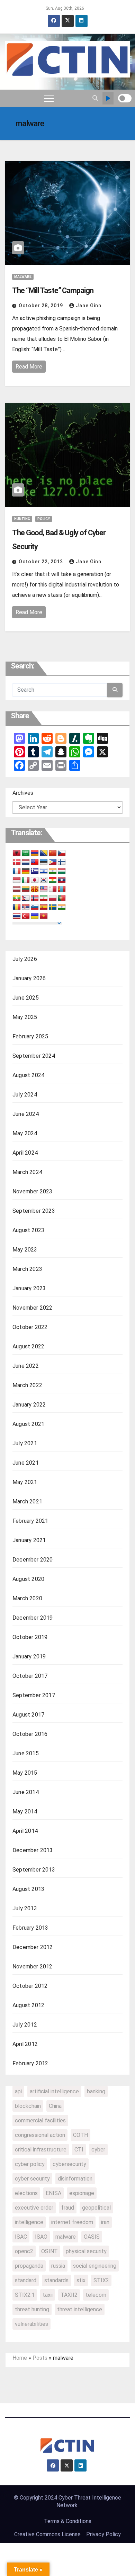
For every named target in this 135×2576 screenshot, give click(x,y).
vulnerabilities (31, 2324)
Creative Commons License (47, 2534)
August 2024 (28, 1075)
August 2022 (28, 1346)
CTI (79, 2150)
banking (96, 2091)
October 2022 (30, 1327)
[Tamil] (62, 907)
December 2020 (33, 1560)
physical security (86, 2251)
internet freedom (72, 2222)
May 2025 (25, 1017)
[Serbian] (26, 907)
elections (26, 2193)
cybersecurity (69, 2164)
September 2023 (34, 1211)
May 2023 (25, 1250)
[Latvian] (17, 889)
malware (66, 2237)
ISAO (41, 2237)
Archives (23, 793)
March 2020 (27, 1598)
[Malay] (44, 889)
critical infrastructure (41, 2150)
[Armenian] (35, 853)
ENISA (53, 2193)
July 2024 (25, 1095)
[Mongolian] (62, 889)
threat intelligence (80, 2309)
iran (105, 2222)
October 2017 (30, 1676)
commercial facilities (40, 2120)
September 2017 (34, 1695)
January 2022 (29, 1405)
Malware (23, 277)
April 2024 (25, 1153)
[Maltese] (53, 889)
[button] (95, 98)
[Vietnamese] (44, 916)
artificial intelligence (54, 2091)
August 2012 (28, 2005)
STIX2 (101, 2280)
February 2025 (30, 1036)
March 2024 (27, 1172)
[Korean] (44, 880)
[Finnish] (62, 862)
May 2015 (25, 1773)
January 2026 (29, 978)
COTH (80, 2135)
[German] (26, 871)
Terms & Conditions (68, 2521)
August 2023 (28, 1230)
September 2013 (34, 1870)
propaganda (29, 2266)
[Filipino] (53, 862)
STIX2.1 (25, 2295)
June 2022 (26, 1366)
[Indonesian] (17, 880)
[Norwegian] (35, 898)
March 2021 (27, 1501)
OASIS (92, 2237)
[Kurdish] (53, 880)
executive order (34, 2208)
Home (20, 2358)
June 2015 (26, 1753)
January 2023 (29, 1288)
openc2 (24, 2251)
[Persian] (44, 898)
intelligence (29, 2222)
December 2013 (33, 1850)
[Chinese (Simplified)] (53, 853)
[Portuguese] (62, 898)
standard (26, 2280)
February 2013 (30, 1928)
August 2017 (28, 1715)
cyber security (32, 2179)
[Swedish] (53, 907)
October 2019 (30, 1637)
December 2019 (33, 1618)
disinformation (75, 2179)
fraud (68, 2208)
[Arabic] (26, 853)
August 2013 (28, 1889)
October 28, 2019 (42, 306)
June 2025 (26, 998)
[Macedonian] (35, 889)
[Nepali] (26, 898)
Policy (44, 519)
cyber (98, 2150)
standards (56, 2280)
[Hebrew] (44, 871)
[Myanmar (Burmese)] (17, 898)
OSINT (49, 2251)
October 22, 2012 (42, 562)
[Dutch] (26, 862)
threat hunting (32, 2309)
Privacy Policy (103, 2534)
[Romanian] (17, 907)
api (18, 2091)
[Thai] (17, 916)
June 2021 (26, 1463)
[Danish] (17, 862)
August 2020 (28, 1579)
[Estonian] (44, 862)
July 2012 (25, 2025)
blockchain (28, 2106)
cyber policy (30, 2164)
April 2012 (25, 2044)
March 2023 (27, 1269)
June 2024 (26, 1114)
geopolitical (96, 2208)
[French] (17, 871)
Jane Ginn (89, 306)
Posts (40, 2358)
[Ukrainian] (35, 916)
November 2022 (33, 1308)
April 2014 (25, 1831)
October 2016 (30, 1734)
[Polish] (53, 898)
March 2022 (27, 1385)
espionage (82, 2193)
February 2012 (30, 2063)
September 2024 (34, 1056)
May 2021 (25, 1482)
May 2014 (25, 1812)
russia (58, 2266)
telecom (96, 2295)
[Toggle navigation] (49, 98)
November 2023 (33, 1191)
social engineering (95, 2266)
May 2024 (25, 1133)
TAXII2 (69, 2295)
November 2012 (33, 1967)
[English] (35, 862)
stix (81, 2280)
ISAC (21, 2237)
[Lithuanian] (26, 889)
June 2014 (26, 1792)
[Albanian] (17, 853)
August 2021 (28, 1424)
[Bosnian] (44, 853)
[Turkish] (26, 916)
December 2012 (33, 1947)
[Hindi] (53, 871)
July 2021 (25, 1443)
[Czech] (62, 853)
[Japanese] (35, 880)
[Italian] (26, 880)
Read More (29, 367)
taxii (48, 2295)
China (55, 2106)
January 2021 (29, 1540)
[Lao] (62, 880)
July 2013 (25, 1908)
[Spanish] (44, 907)
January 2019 (29, 1656)
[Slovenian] (35, 907)
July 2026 (25, 959)
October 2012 (30, 1986)
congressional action (40, 2135)
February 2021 (30, 1521)
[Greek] (35, 871)
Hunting (22, 519)
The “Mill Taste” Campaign (53, 290)
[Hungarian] (62, 871)
